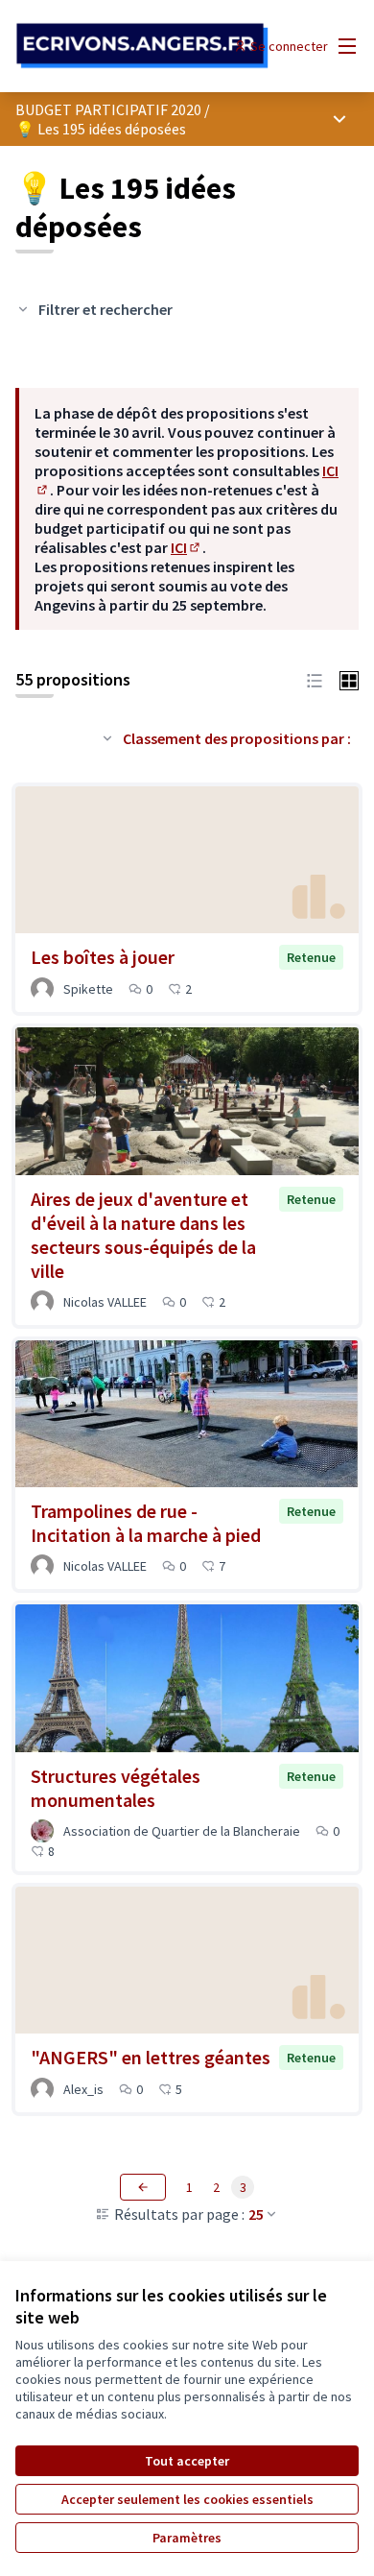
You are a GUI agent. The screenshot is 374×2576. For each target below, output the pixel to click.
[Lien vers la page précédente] (143, 2187)
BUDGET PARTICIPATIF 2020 (108, 109)
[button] (315, 679)
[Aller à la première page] (142, 47)
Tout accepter (187, 2461)
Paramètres (187, 2538)
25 (256, 2214)
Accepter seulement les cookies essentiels (187, 2499)
